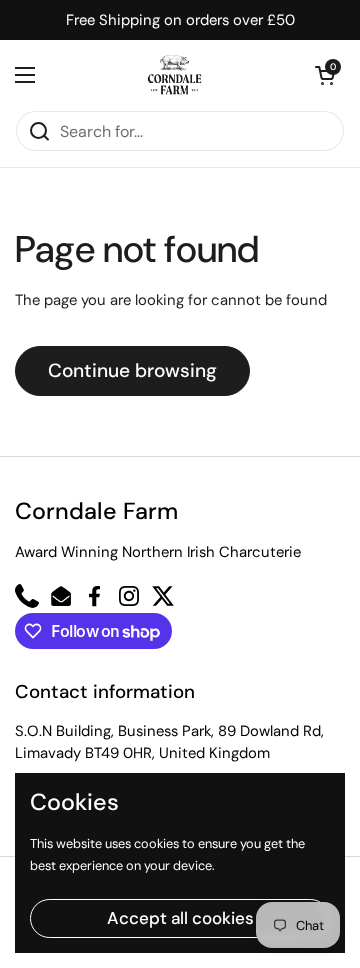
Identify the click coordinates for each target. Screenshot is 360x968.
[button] (325, 75)
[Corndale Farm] (175, 75)
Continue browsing (132, 370)
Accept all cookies (180, 918)
